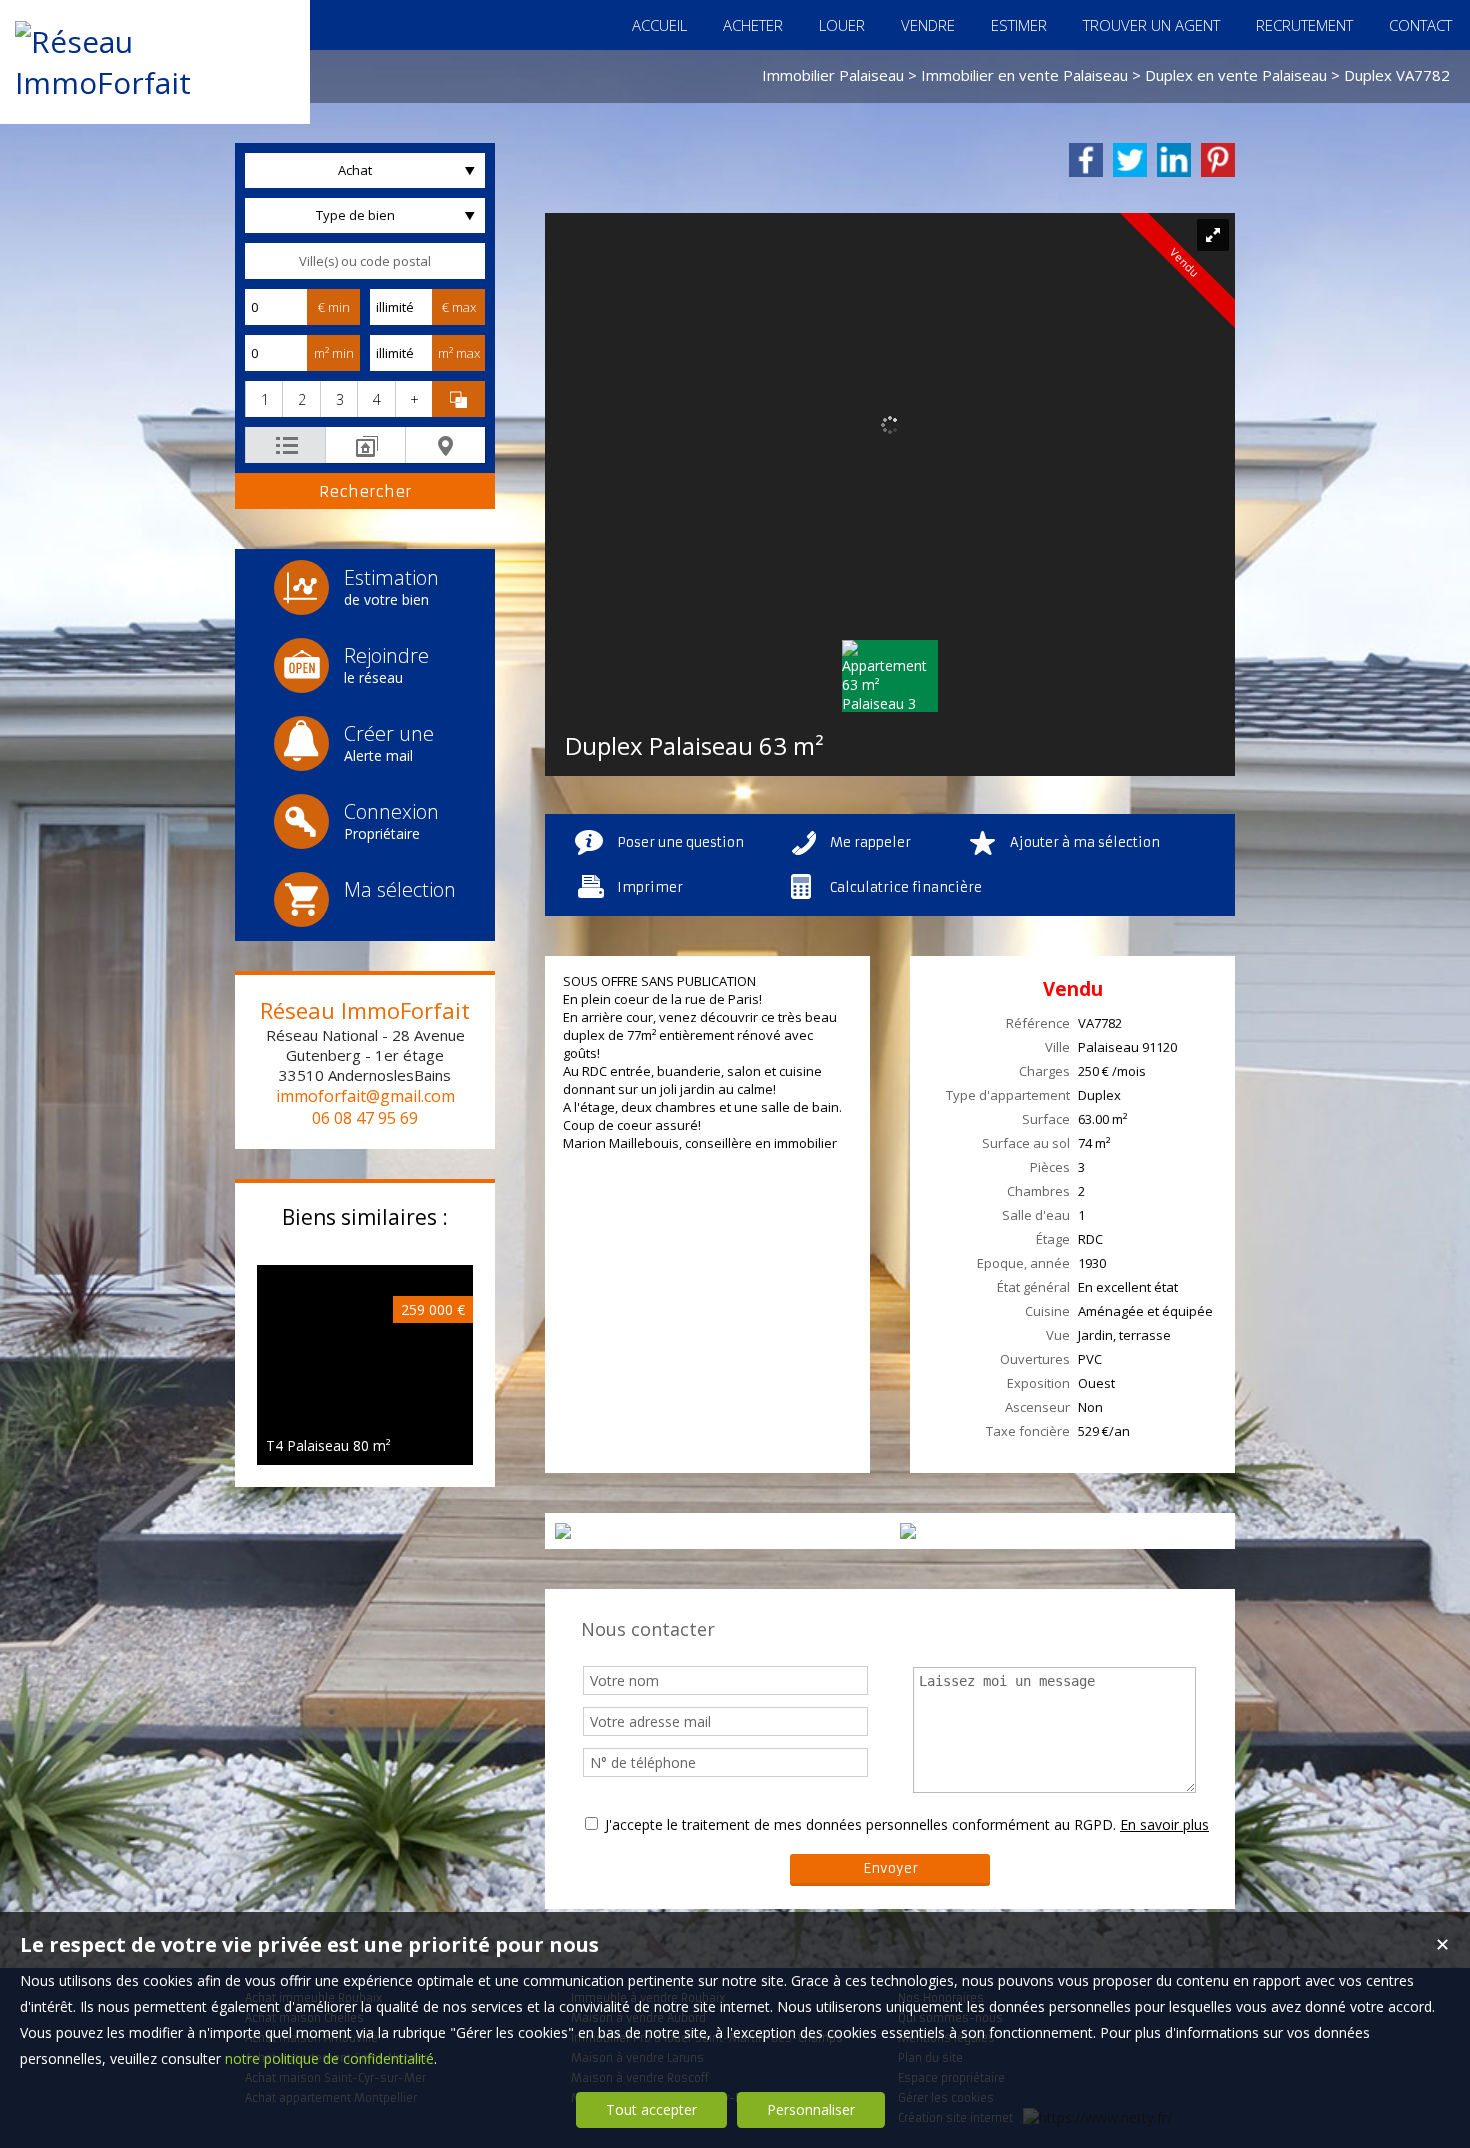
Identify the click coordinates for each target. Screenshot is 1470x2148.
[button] (263, 399)
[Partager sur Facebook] (1086, 160)
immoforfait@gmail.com (365, 1096)
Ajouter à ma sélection (1085, 842)
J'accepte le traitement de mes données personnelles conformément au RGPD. (860, 1824)
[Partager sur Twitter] (1130, 160)
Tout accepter (651, 2109)
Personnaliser (811, 2109)
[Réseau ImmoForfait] (155, 82)
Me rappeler (870, 842)
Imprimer (650, 887)
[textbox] (365, 261)
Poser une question (680, 842)
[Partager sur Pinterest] (1218, 160)
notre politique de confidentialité (329, 2058)
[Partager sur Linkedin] (1174, 160)
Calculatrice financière (906, 887)
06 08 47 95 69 (365, 1118)
